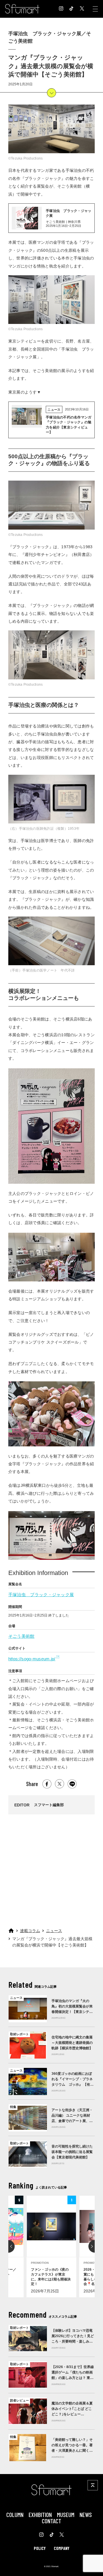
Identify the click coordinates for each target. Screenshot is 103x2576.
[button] (8, 2246)
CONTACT (51, 2521)
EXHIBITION (40, 2514)
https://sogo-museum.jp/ (32, 1659)
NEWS (86, 2514)
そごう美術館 (21, 1636)
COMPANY (62, 2548)
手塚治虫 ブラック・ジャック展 (41, 1595)
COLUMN (15, 2514)
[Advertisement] (51, 1869)
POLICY (40, 2548)
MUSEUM (66, 2514)
